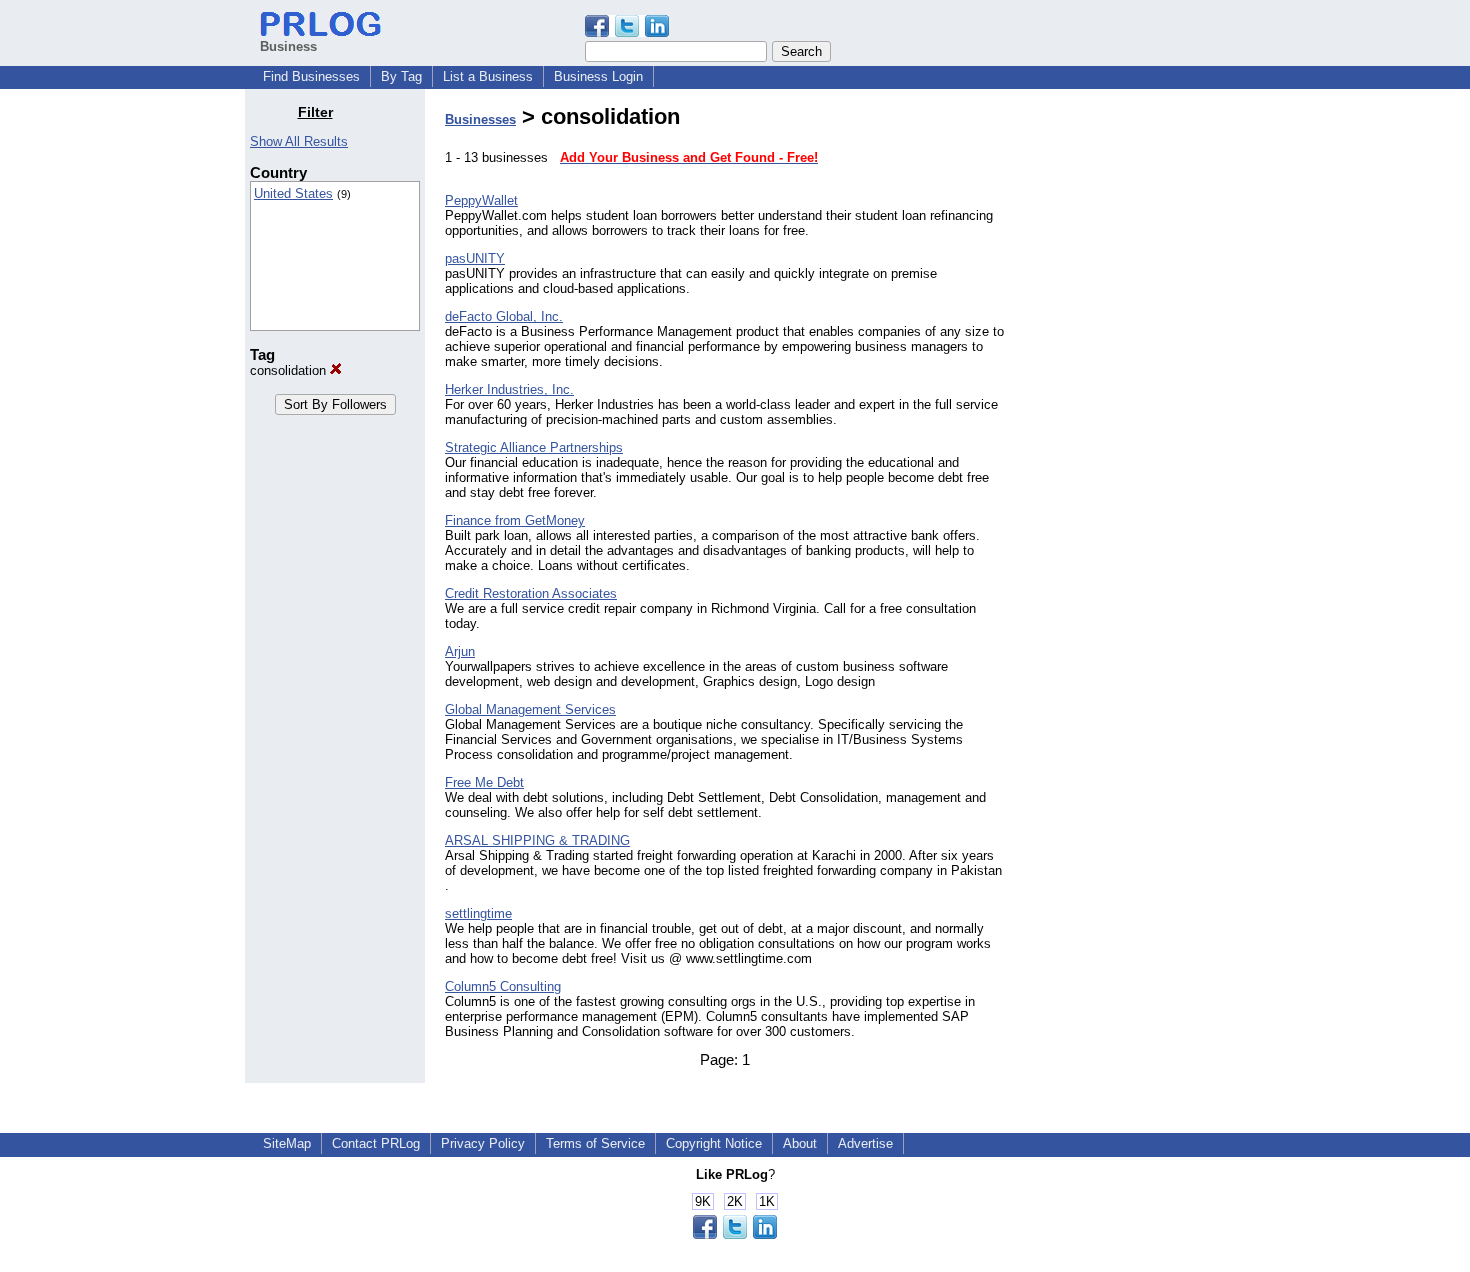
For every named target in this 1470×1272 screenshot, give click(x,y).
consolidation (290, 370)
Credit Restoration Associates (531, 593)
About (800, 1143)
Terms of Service (595, 1143)
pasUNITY (475, 258)
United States (293, 193)
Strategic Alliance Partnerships (534, 447)
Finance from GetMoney (515, 520)
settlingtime (478, 913)
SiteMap (287, 1143)
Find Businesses (311, 76)
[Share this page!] (627, 32)
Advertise (865, 1143)
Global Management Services (530, 709)
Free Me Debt (484, 782)
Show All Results (299, 141)
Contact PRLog (376, 1143)
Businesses (480, 119)
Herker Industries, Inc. (509, 389)
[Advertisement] (1123, 404)
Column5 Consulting (503, 986)
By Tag (401, 76)
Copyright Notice (714, 1143)
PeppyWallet (481, 200)
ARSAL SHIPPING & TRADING (537, 840)
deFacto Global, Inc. (504, 316)
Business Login (598, 76)
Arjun (460, 651)
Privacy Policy (483, 1143)
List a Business (488, 76)
